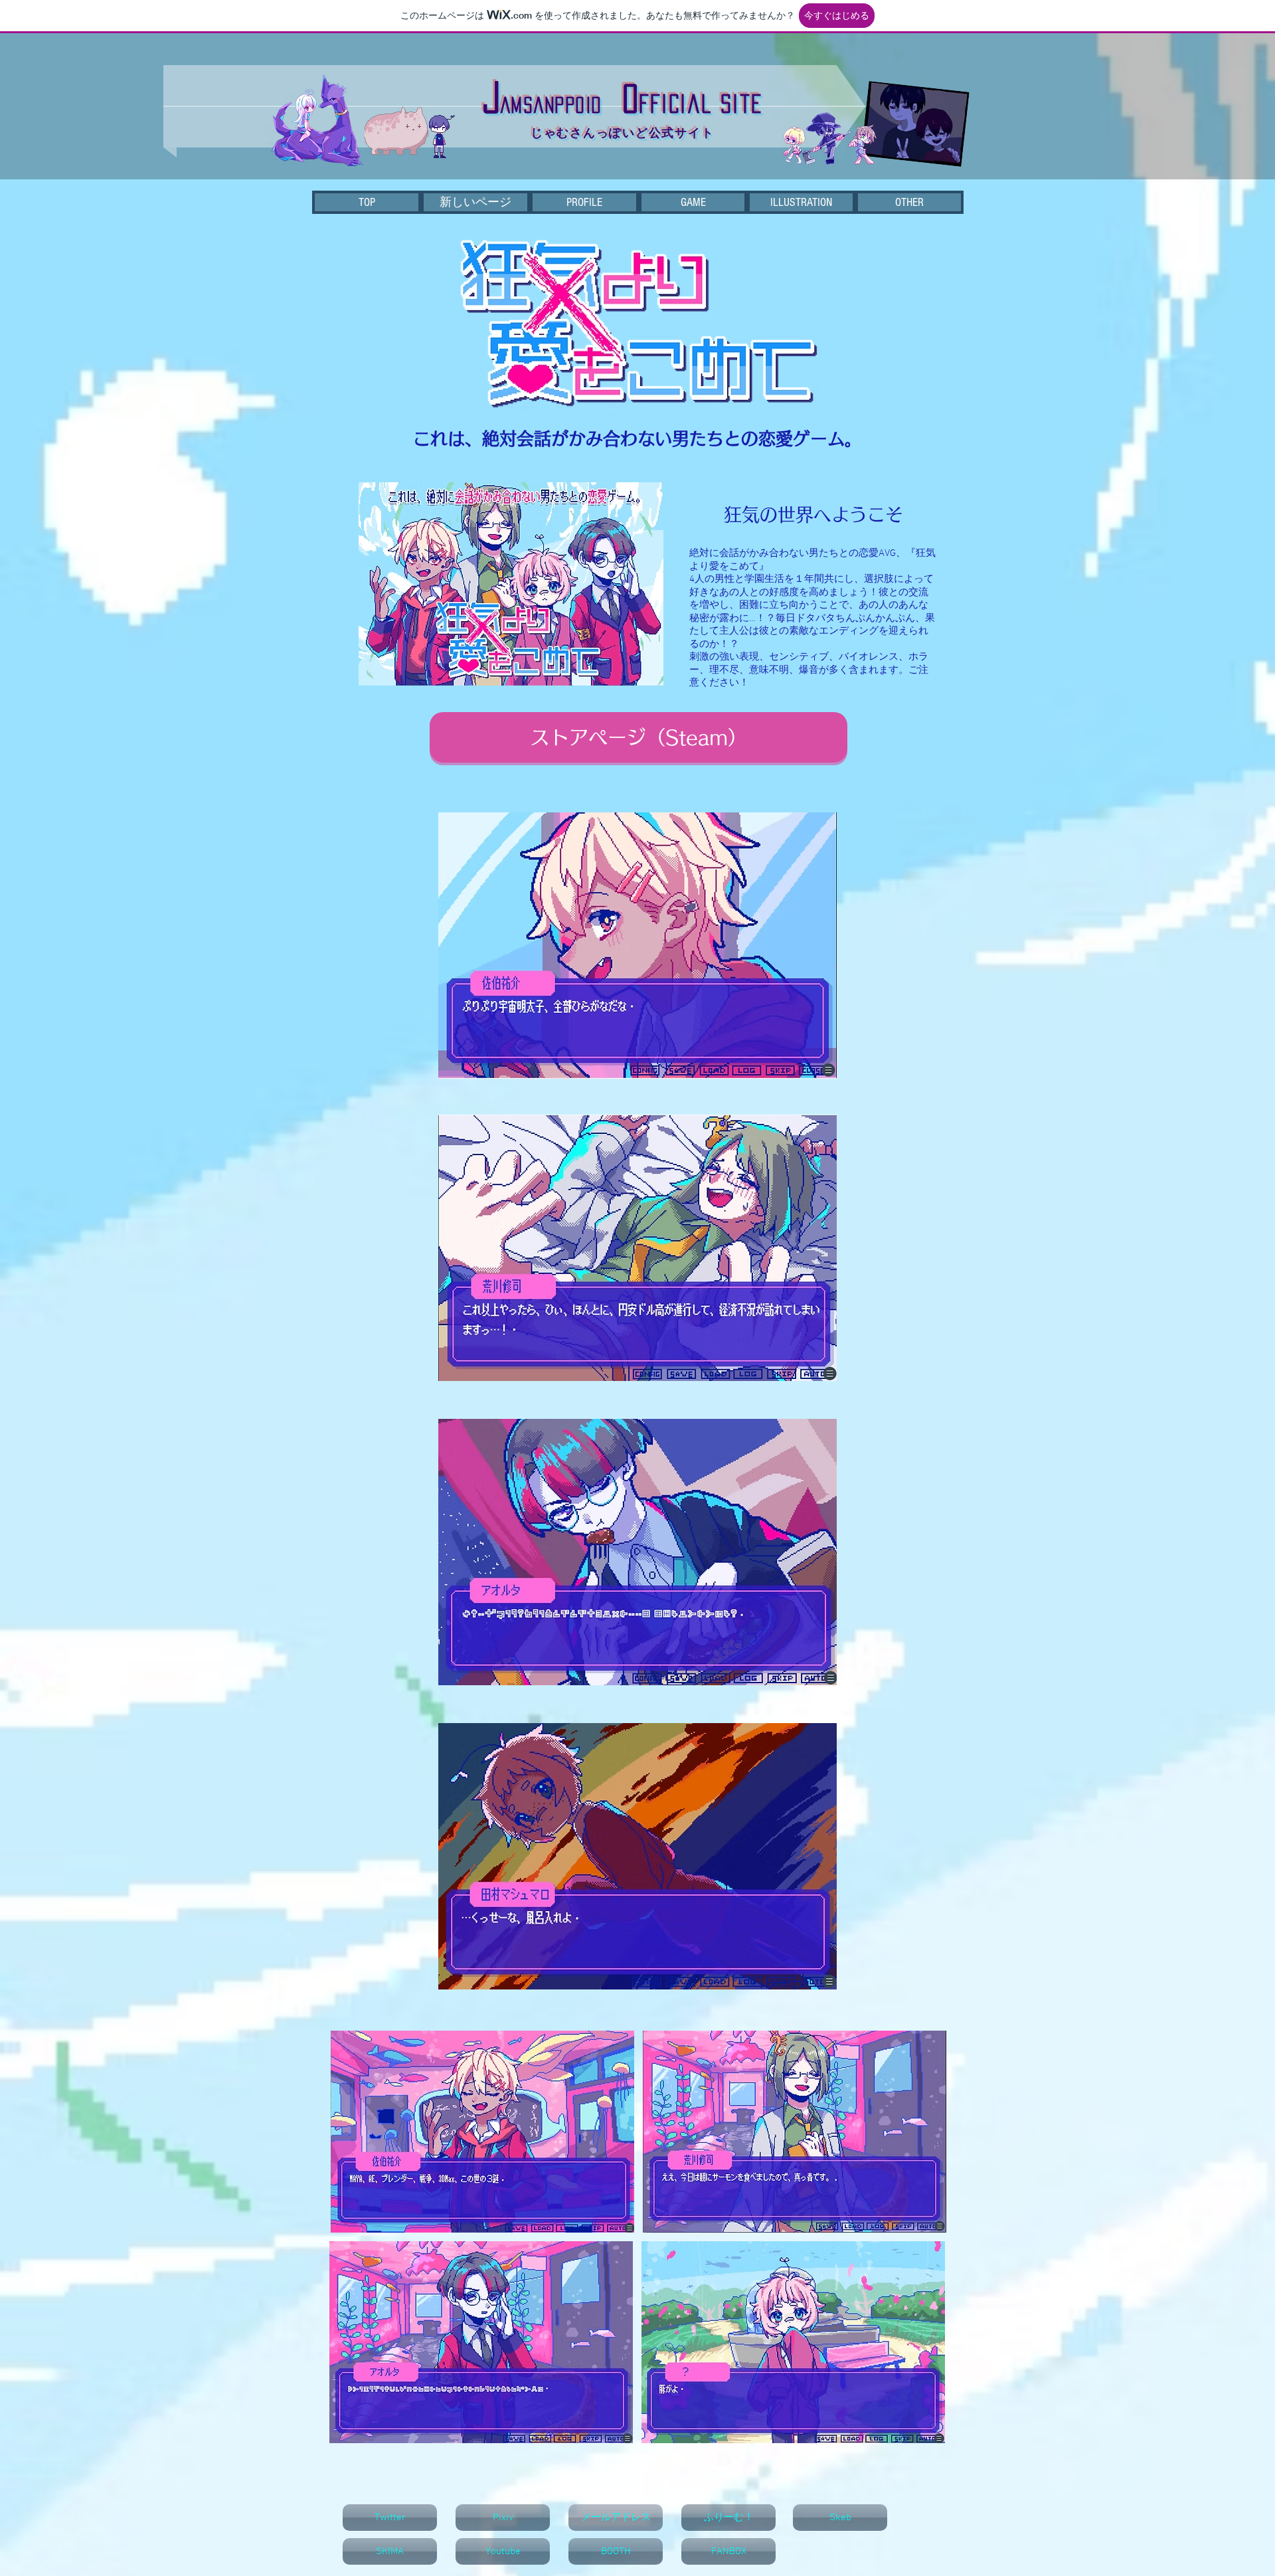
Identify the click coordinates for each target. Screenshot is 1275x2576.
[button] (909, 202)
